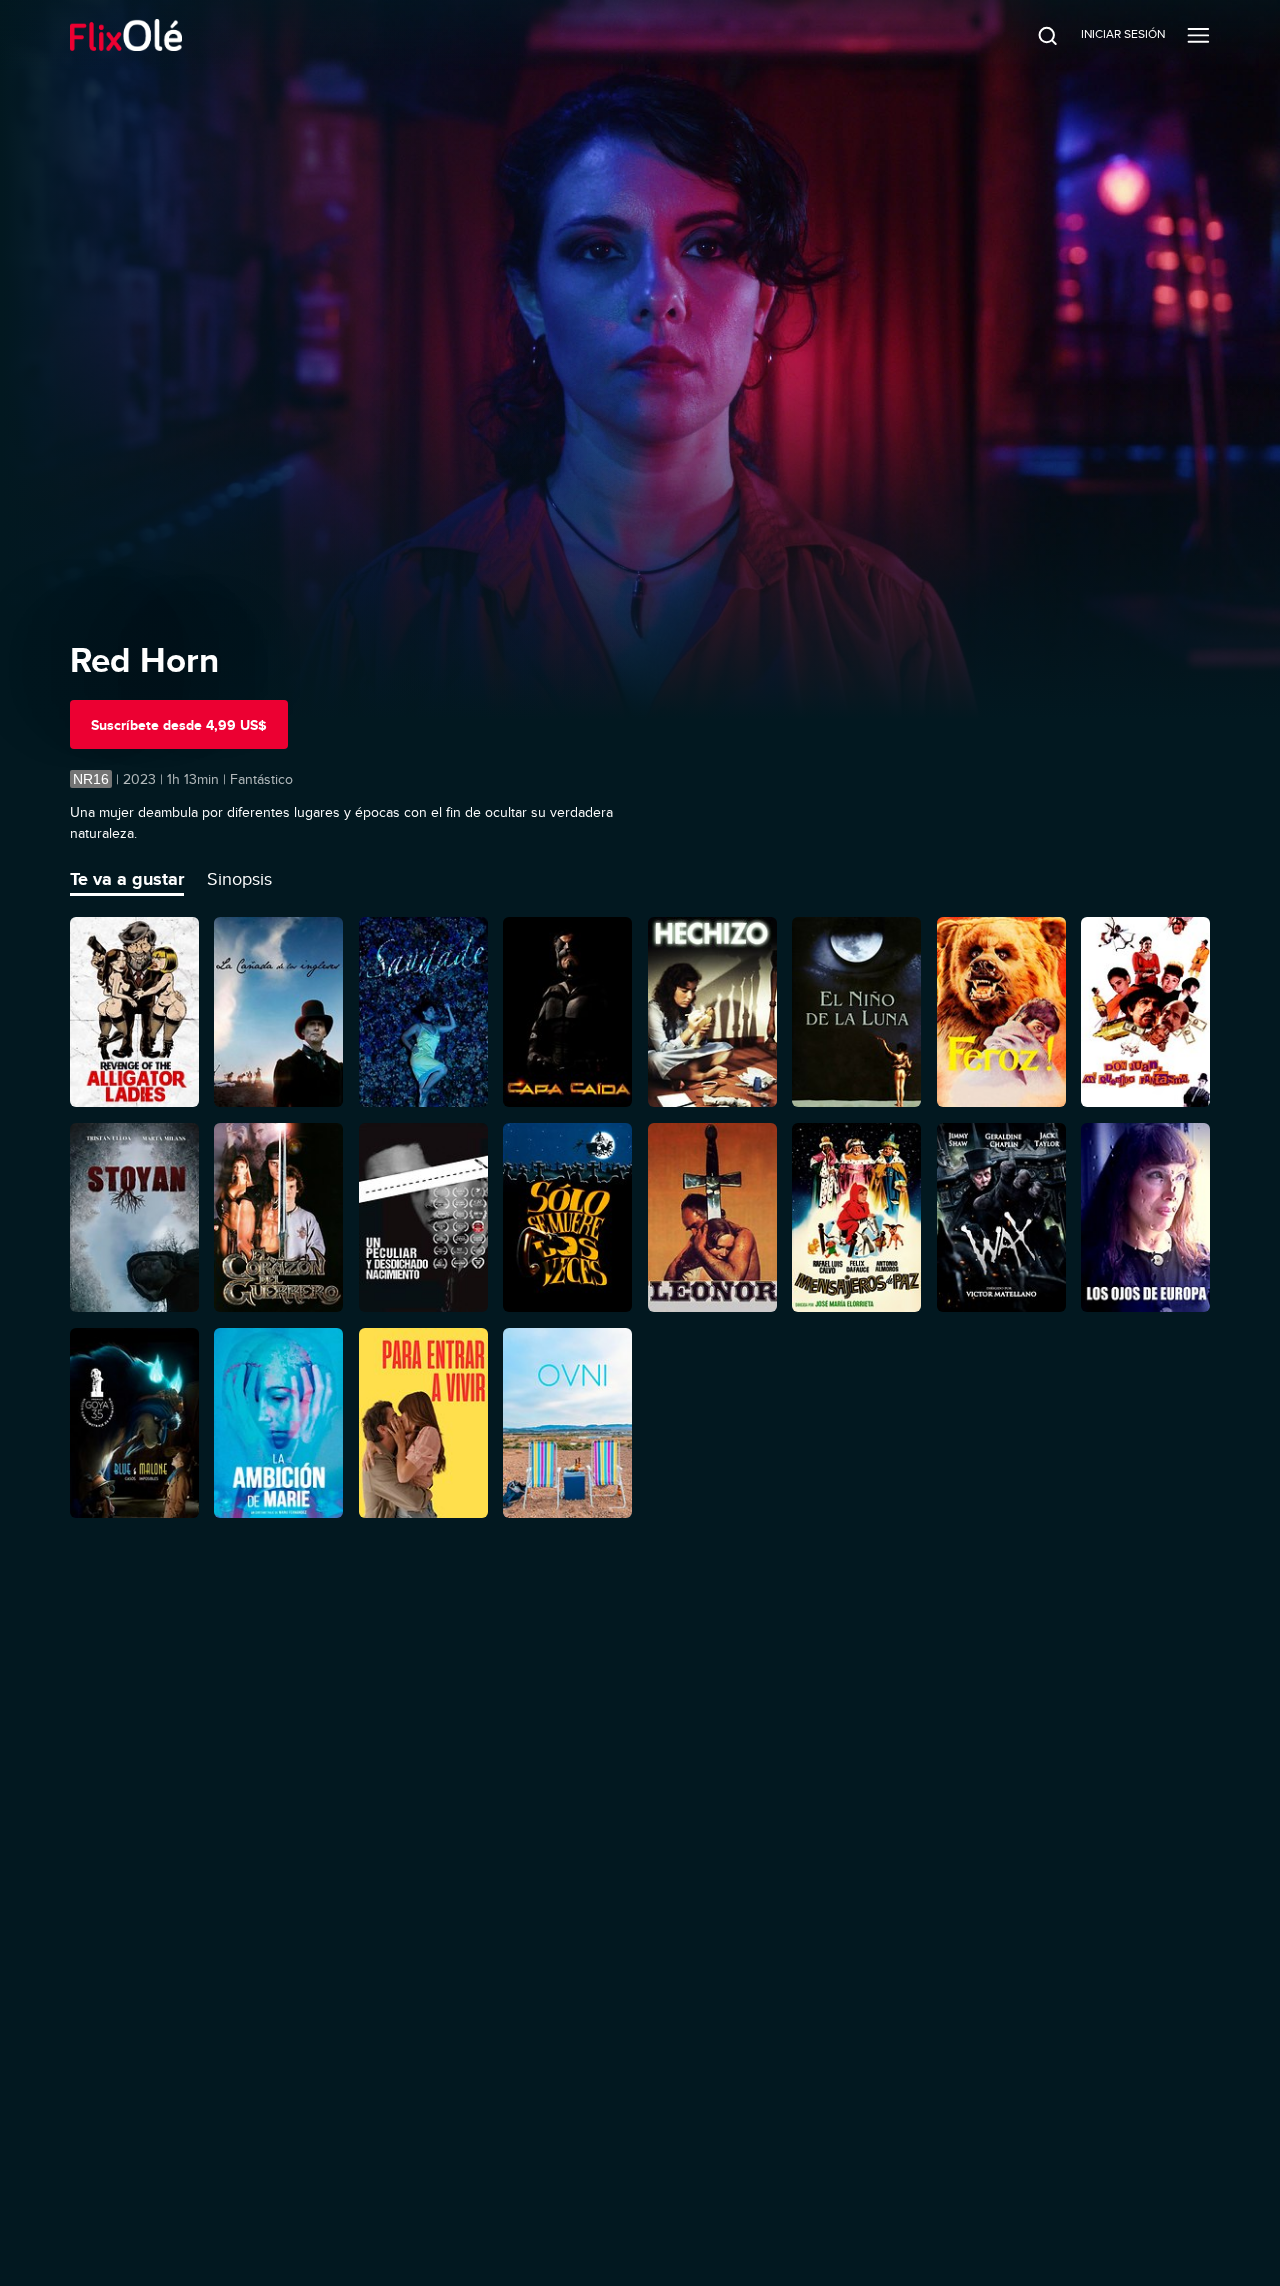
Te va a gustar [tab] (127, 879)
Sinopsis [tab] (239, 879)
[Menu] (1198, 35)
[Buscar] (1034, 35)
